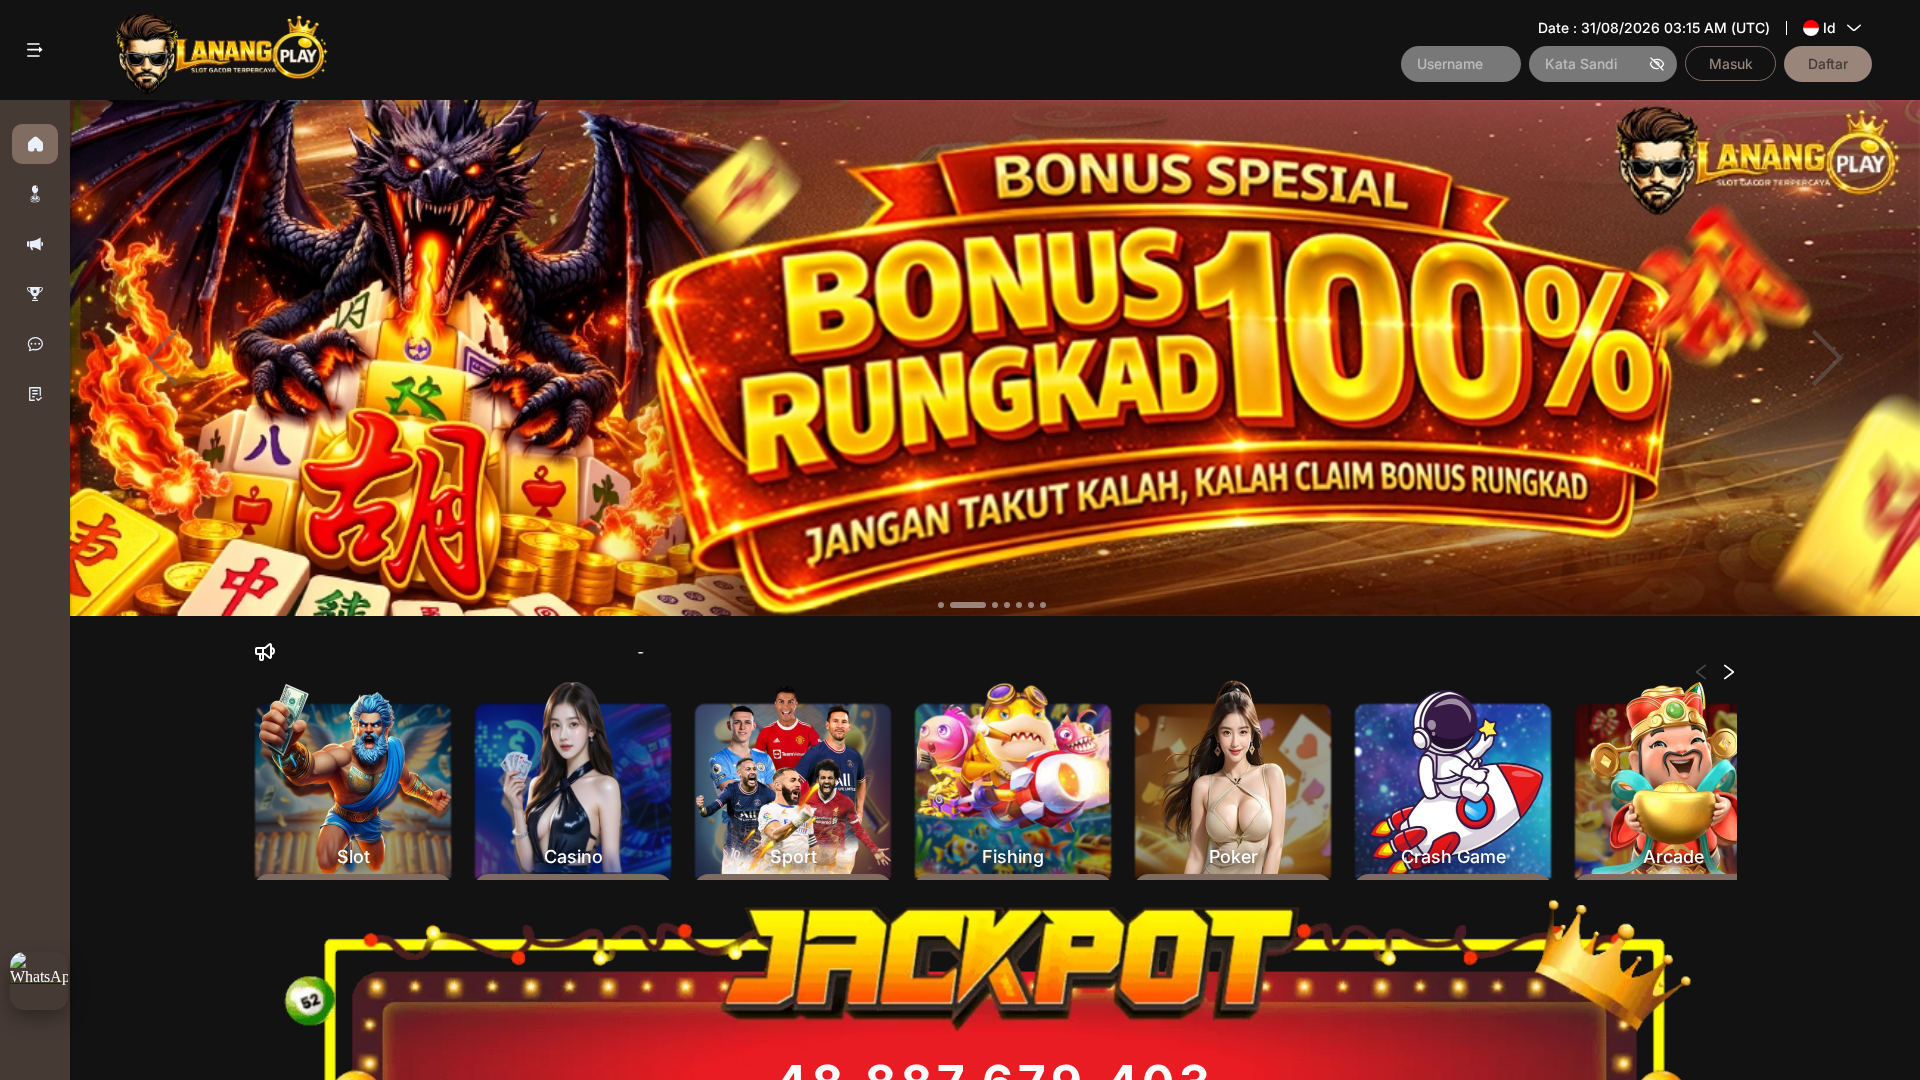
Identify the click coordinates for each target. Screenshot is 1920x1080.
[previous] (162, 358)
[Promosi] (35, 244)
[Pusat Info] (35, 394)
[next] (1827, 358)
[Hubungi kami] (35, 344)
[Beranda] (35, 144)
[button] (35, 194)
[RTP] (35, 294)
